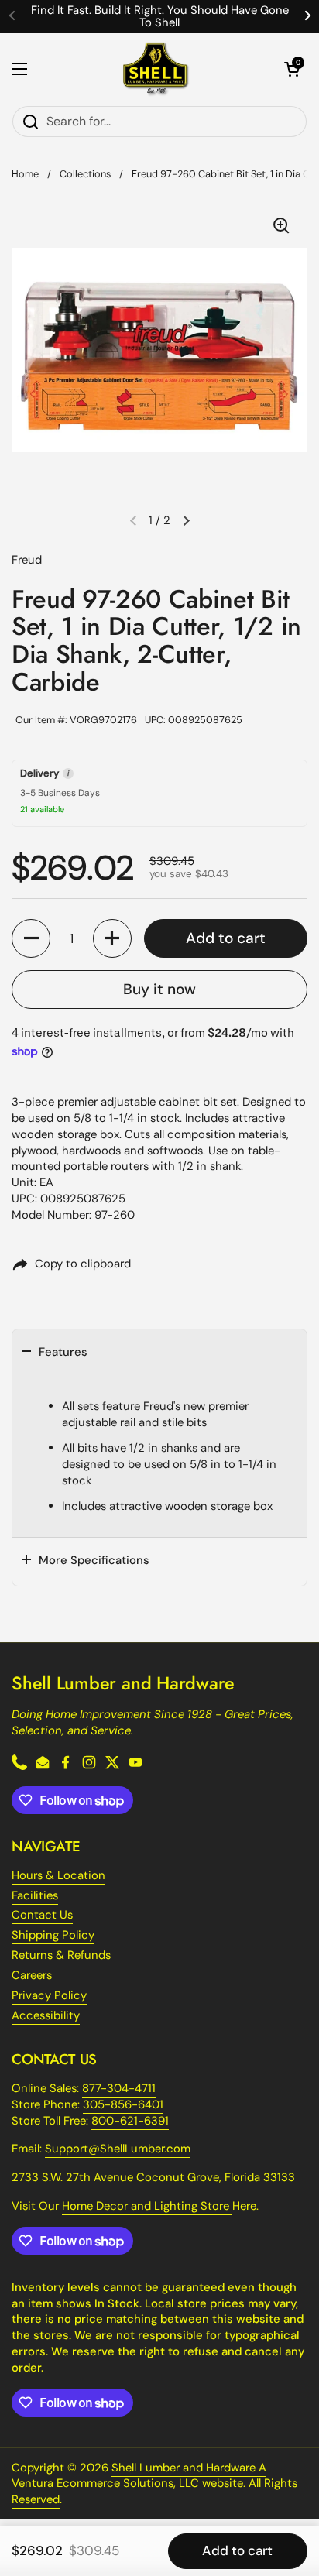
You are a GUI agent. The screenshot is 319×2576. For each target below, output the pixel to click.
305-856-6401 (123, 2104)
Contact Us (42, 1915)
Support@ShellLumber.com (118, 2149)
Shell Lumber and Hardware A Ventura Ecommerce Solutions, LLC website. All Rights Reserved (154, 2484)
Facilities (35, 1895)
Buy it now (159, 989)
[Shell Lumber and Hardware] (156, 69)
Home (25, 174)
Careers (32, 1975)
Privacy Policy (49, 1995)
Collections (85, 174)
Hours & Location (58, 1875)
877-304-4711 (119, 2088)
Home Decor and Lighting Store (147, 2206)
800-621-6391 (130, 2121)
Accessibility (46, 2015)
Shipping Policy (53, 1935)
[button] (292, 69)
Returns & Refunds (61, 1955)
